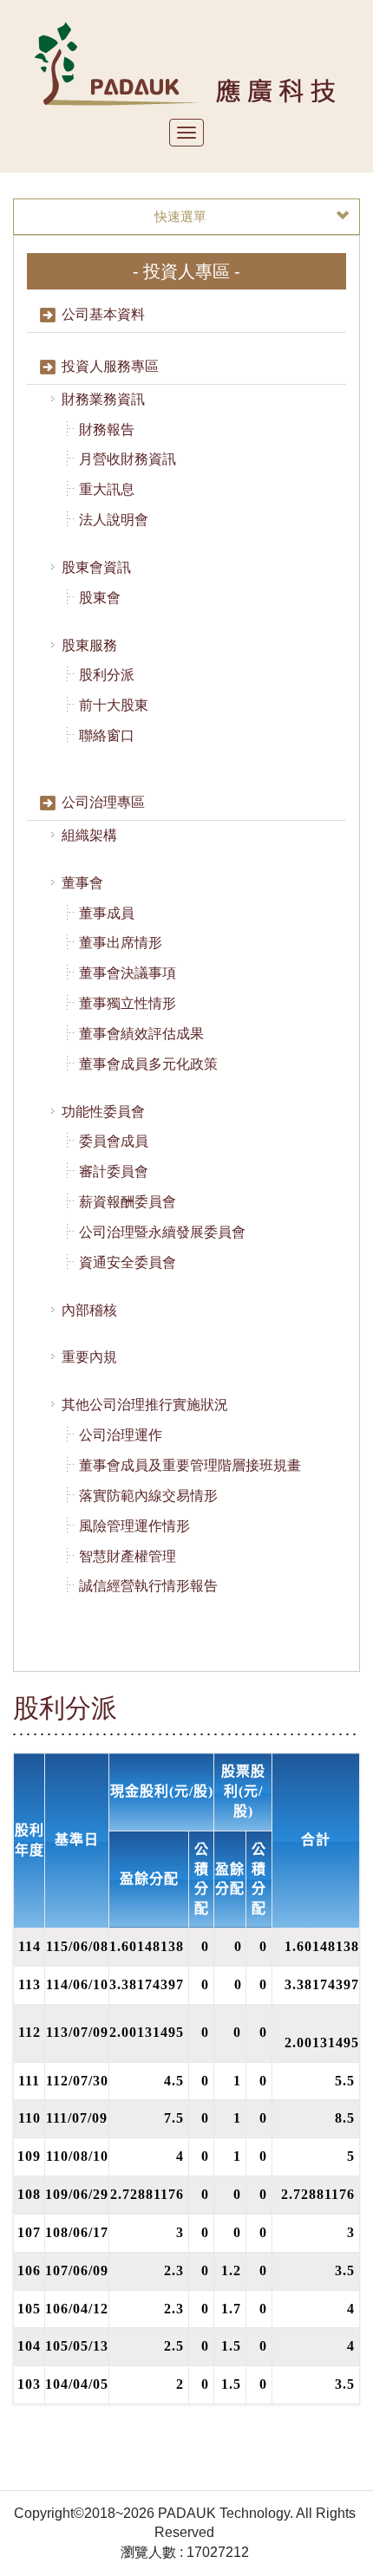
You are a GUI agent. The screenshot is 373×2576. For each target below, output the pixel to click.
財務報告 (107, 429)
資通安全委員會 (128, 1262)
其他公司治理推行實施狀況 (145, 1405)
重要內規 (89, 1357)
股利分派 (107, 675)
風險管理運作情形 (134, 1526)
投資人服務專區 (110, 366)
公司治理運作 (121, 1435)
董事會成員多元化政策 (148, 1064)
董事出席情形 (121, 943)
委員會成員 (114, 1141)
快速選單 (180, 216)
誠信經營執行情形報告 (148, 1586)
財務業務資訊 (103, 399)
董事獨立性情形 (128, 1003)
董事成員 (107, 913)
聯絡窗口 (107, 735)
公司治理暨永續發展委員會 (162, 1232)
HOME (187, 63)
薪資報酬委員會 (128, 1202)
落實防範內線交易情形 (148, 1496)
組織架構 (89, 835)
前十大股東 (114, 705)
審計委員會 (114, 1171)
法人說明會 (114, 520)
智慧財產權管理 (128, 1556)
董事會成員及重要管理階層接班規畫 (190, 1465)
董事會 (82, 883)
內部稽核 (89, 1310)
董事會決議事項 (128, 973)
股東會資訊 (96, 567)
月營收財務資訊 (128, 459)
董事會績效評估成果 (141, 1034)
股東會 (100, 598)
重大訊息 (107, 489)
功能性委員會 (103, 1112)
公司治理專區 (103, 802)
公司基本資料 (103, 314)
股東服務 (89, 645)
